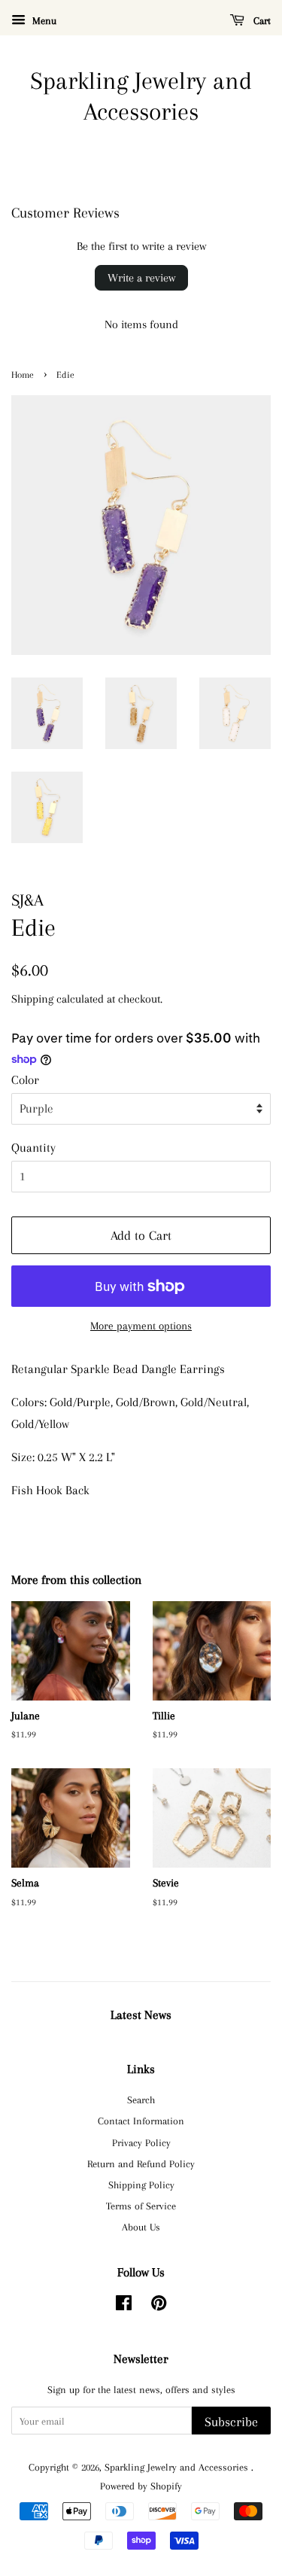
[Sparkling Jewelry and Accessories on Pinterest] (159, 2306)
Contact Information (141, 2121)
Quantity (33, 1148)
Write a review (141, 278)
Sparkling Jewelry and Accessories (141, 96)
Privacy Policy (141, 2142)
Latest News (141, 2015)
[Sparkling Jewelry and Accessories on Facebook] (124, 2306)
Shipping (32, 999)
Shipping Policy (141, 2185)
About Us (141, 2227)
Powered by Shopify (141, 2486)
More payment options (141, 1326)
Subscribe (231, 2422)
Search (141, 2099)
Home (23, 375)
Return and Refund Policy (141, 2163)
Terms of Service (141, 2206)
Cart (261, 21)
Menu (43, 21)
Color (25, 1080)
